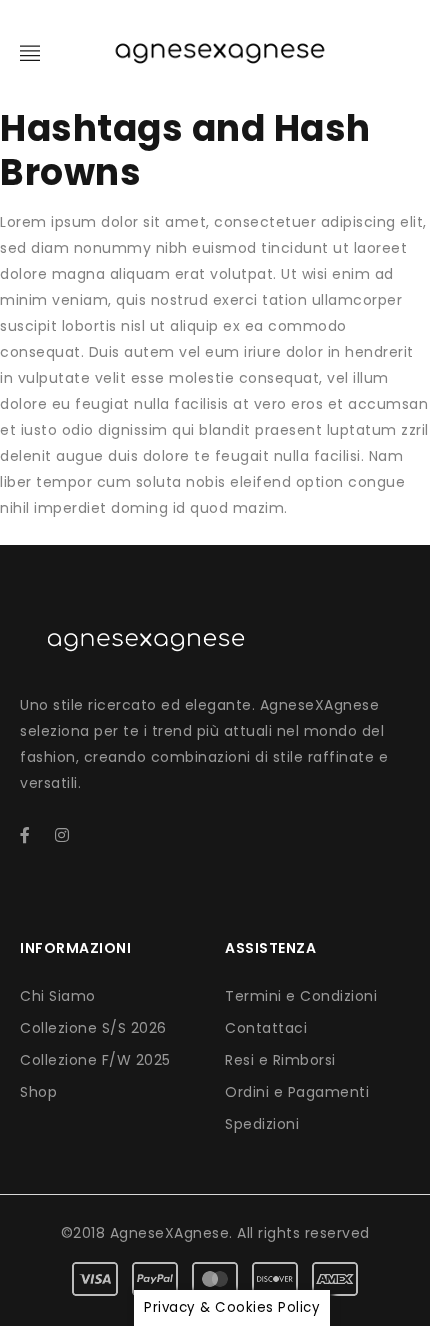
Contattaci (266, 1028)
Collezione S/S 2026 (93, 1028)
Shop (38, 1092)
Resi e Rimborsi (280, 1060)
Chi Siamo (58, 996)
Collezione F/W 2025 (95, 1060)
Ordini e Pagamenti (297, 1092)
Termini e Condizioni (301, 996)
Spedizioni (262, 1124)
